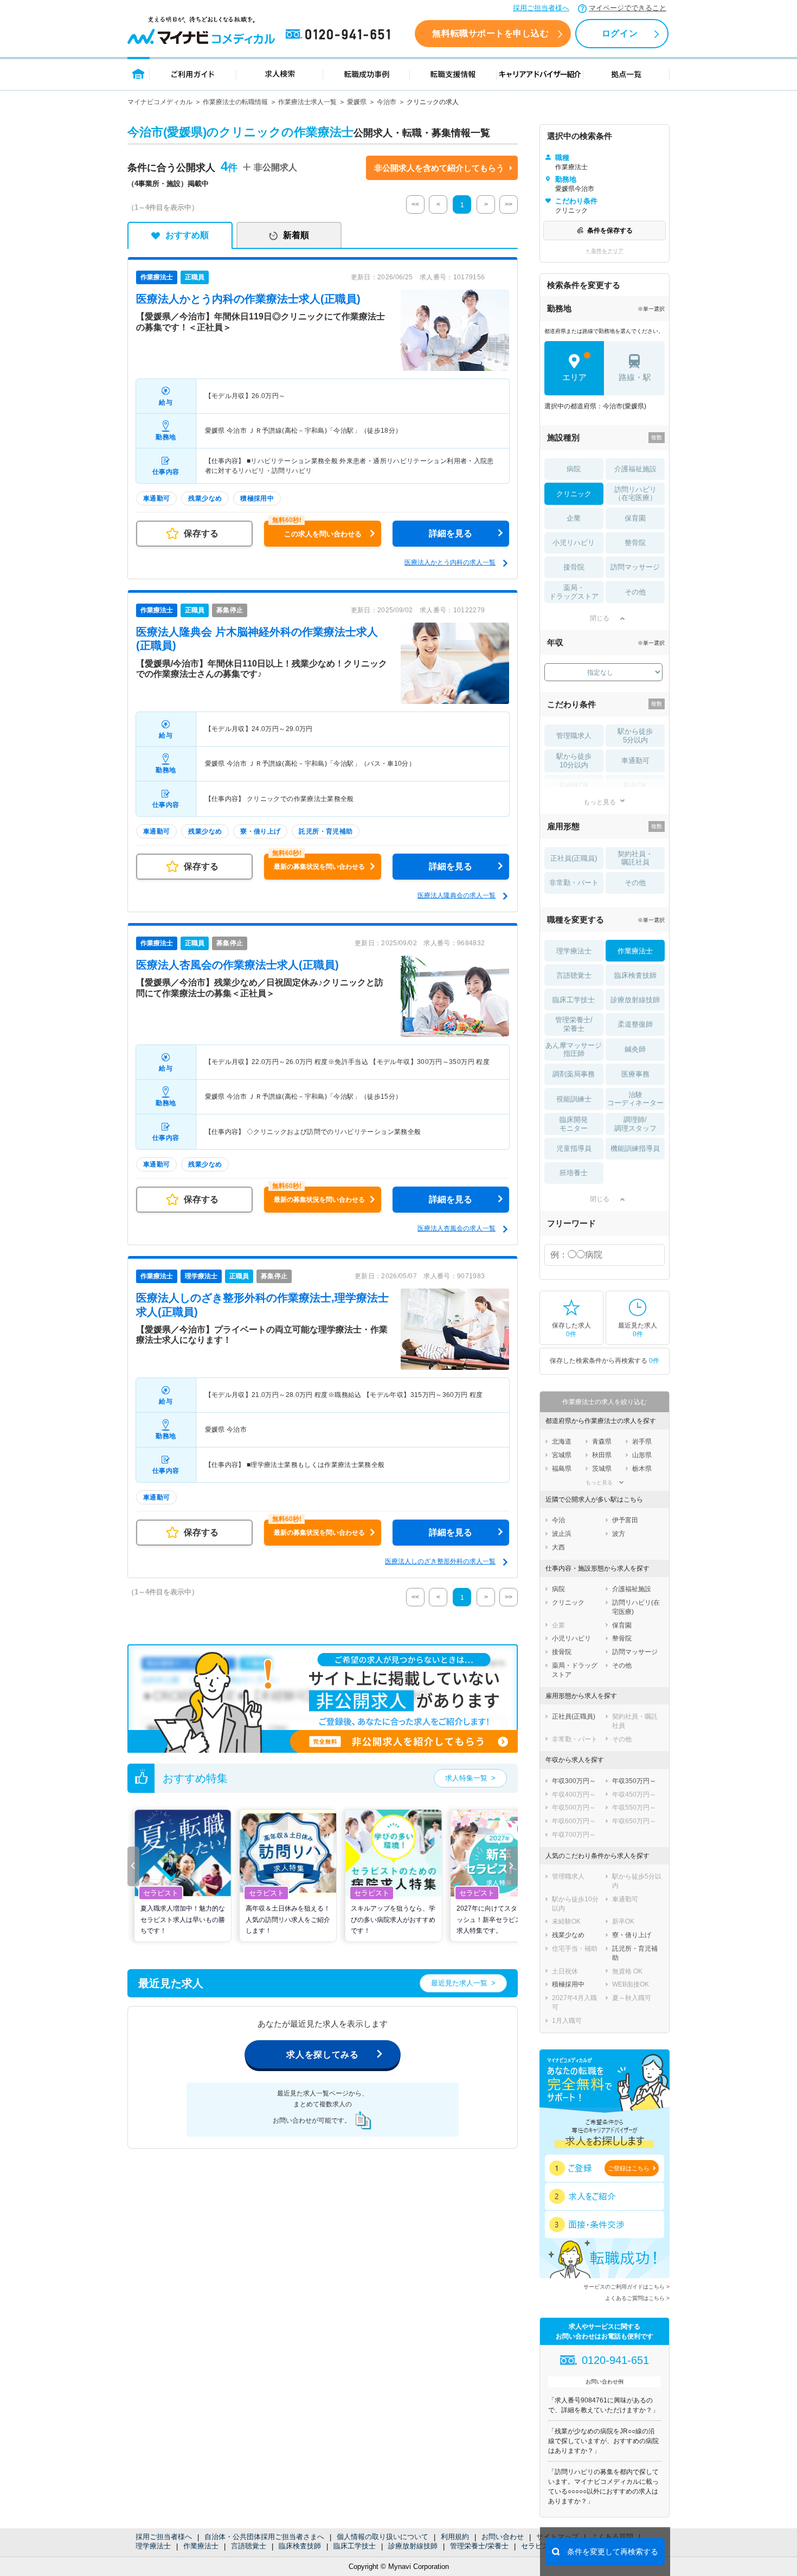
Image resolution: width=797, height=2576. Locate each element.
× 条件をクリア (605, 251)
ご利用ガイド (193, 73)
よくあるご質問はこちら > (637, 2298)
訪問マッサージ (635, 567)
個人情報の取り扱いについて (383, 2537)
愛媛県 (357, 102)
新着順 (296, 235)
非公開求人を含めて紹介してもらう (439, 168)
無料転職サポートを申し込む (490, 33)
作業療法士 (201, 2546)
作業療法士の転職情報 (235, 102)
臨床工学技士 (355, 2546)
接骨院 (574, 567)
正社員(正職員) (574, 858)
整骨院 (635, 543)
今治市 (387, 102)
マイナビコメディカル (160, 102)
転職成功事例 (367, 73)
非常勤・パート (574, 883)
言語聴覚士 (249, 2546)
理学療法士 (153, 2546)
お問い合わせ (503, 2537)
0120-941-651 (340, 35)
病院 (574, 469)
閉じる (600, 618)
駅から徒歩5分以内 (635, 736)
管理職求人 (574, 736)
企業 (574, 518)
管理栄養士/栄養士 (479, 2546)
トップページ (139, 73)
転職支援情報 (453, 73)
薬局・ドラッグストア (574, 592)
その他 (635, 592)
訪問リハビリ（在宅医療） (635, 494)
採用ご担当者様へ (541, 8)
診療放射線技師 (413, 2546)
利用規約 (455, 2537)
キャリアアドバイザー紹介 (540, 73)
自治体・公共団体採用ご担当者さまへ (264, 2537)
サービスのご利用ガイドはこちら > (626, 2287)
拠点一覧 (626, 73)
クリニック (574, 494)
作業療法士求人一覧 (307, 102)
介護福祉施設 (635, 469)
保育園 (635, 518)
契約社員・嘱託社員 (635, 858)
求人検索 (280, 73)
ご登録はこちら (629, 2168)
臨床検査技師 (300, 2546)
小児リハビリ (574, 543)
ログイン (620, 33)
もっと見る (600, 802)
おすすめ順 (187, 235)
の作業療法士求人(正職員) (248, 299)
